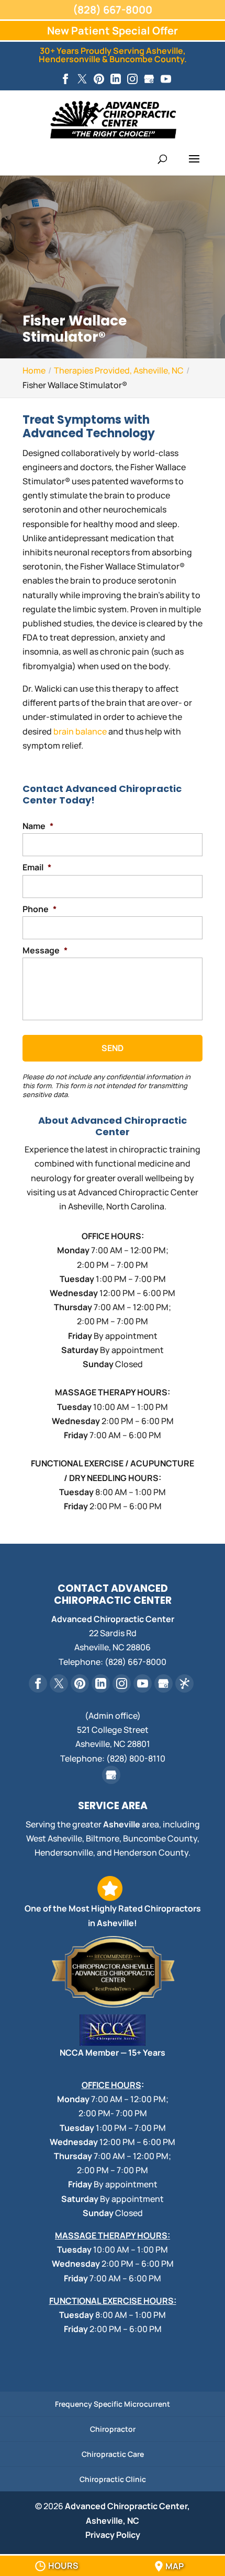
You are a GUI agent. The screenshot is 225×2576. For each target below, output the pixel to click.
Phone (40, 909)
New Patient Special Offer (113, 31)
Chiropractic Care (113, 2454)
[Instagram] (132, 79)
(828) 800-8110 (136, 1758)
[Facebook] (65, 79)
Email (37, 867)
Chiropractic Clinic (113, 2479)
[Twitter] (82, 79)
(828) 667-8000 (113, 10)
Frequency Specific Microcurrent (113, 2404)
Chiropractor (113, 2429)
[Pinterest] (99, 79)
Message (45, 951)
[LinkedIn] (116, 79)
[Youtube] (166, 79)
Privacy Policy (113, 2535)
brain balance (80, 731)
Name (38, 826)
